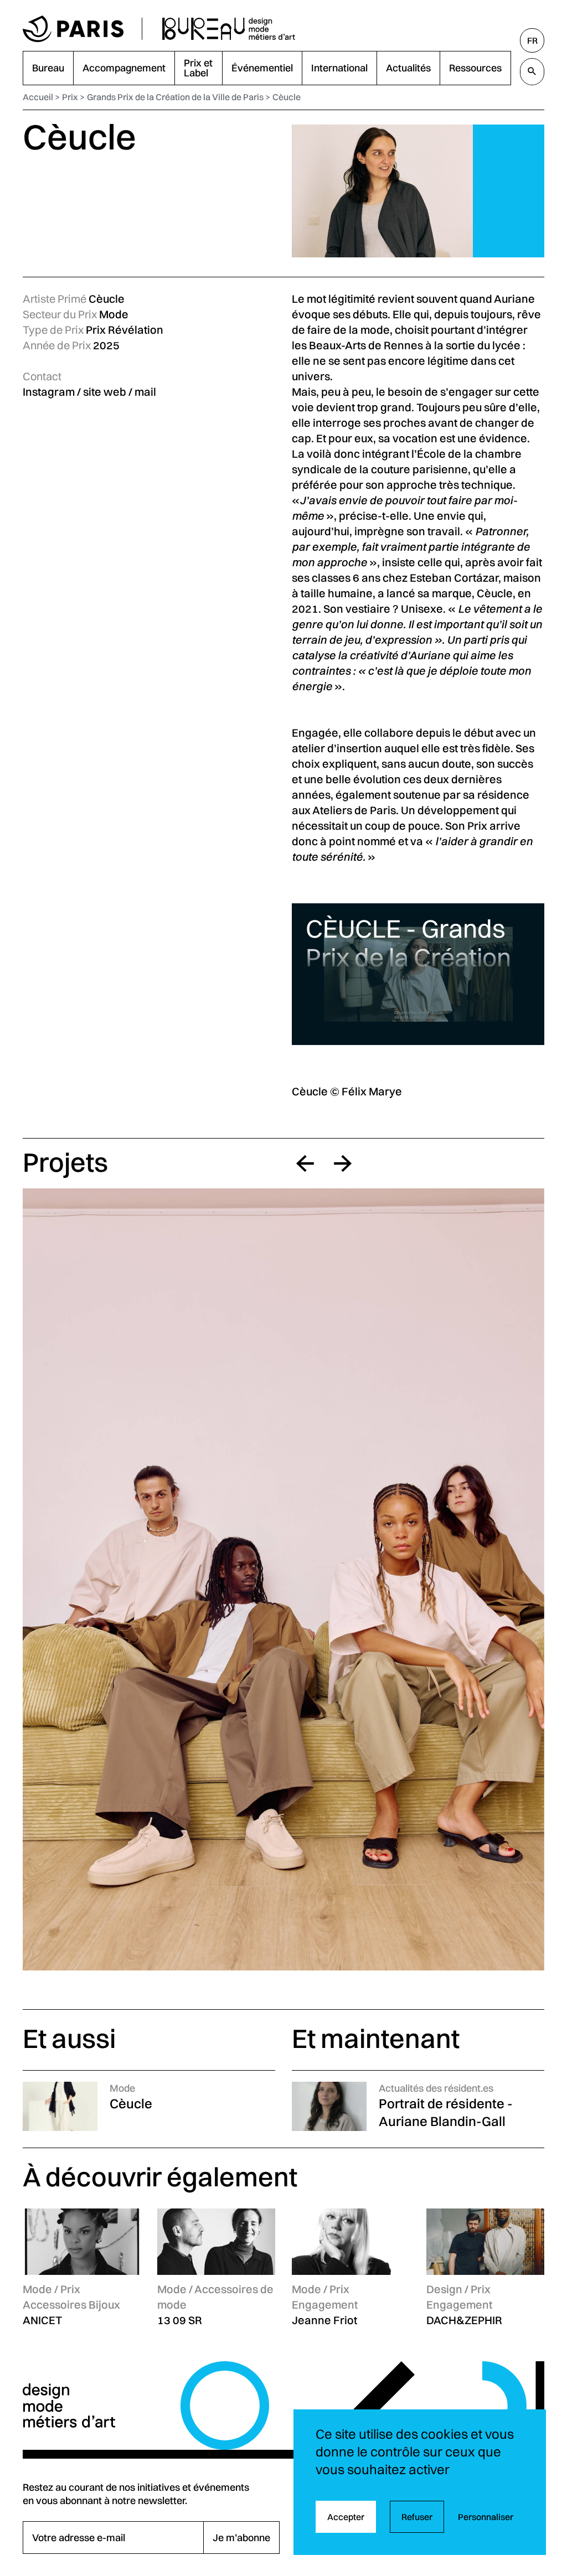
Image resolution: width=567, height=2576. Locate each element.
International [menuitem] (339, 68)
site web (105, 392)
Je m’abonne (241, 2538)
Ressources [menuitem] (475, 68)
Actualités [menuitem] (408, 68)
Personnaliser (486, 2517)
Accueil (38, 97)
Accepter (346, 2517)
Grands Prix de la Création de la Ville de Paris (175, 97)
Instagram (49, 392)
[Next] (343, 1163)
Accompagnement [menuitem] (124, 68)
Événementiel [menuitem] (262, 68)
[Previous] (305, 1163)
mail (145, 392)
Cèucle (287, 97)
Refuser (417, 2517)
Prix (70, 97)
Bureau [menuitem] (48, 68)
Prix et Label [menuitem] (198, 68)
